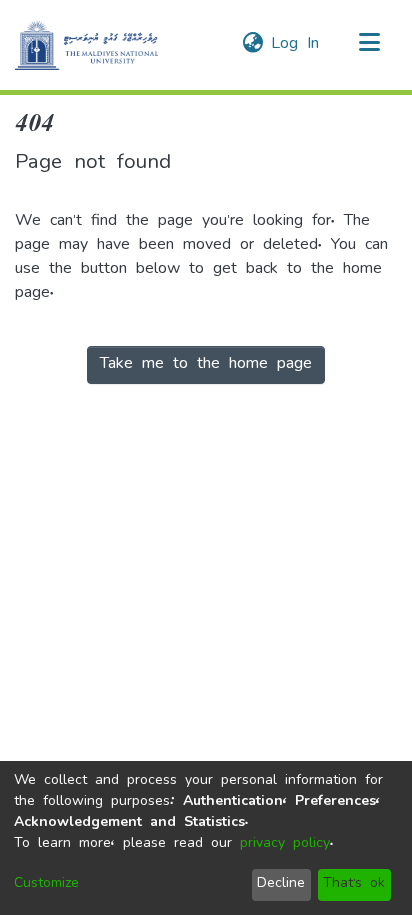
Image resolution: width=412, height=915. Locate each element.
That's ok (354, 884)
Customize (46, 884)
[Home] (86, 45)
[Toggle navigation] (369, 45)
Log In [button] (296, 45)
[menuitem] (252, 45)
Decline (281, 884)
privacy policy (285, 844)
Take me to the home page (206, 365)
